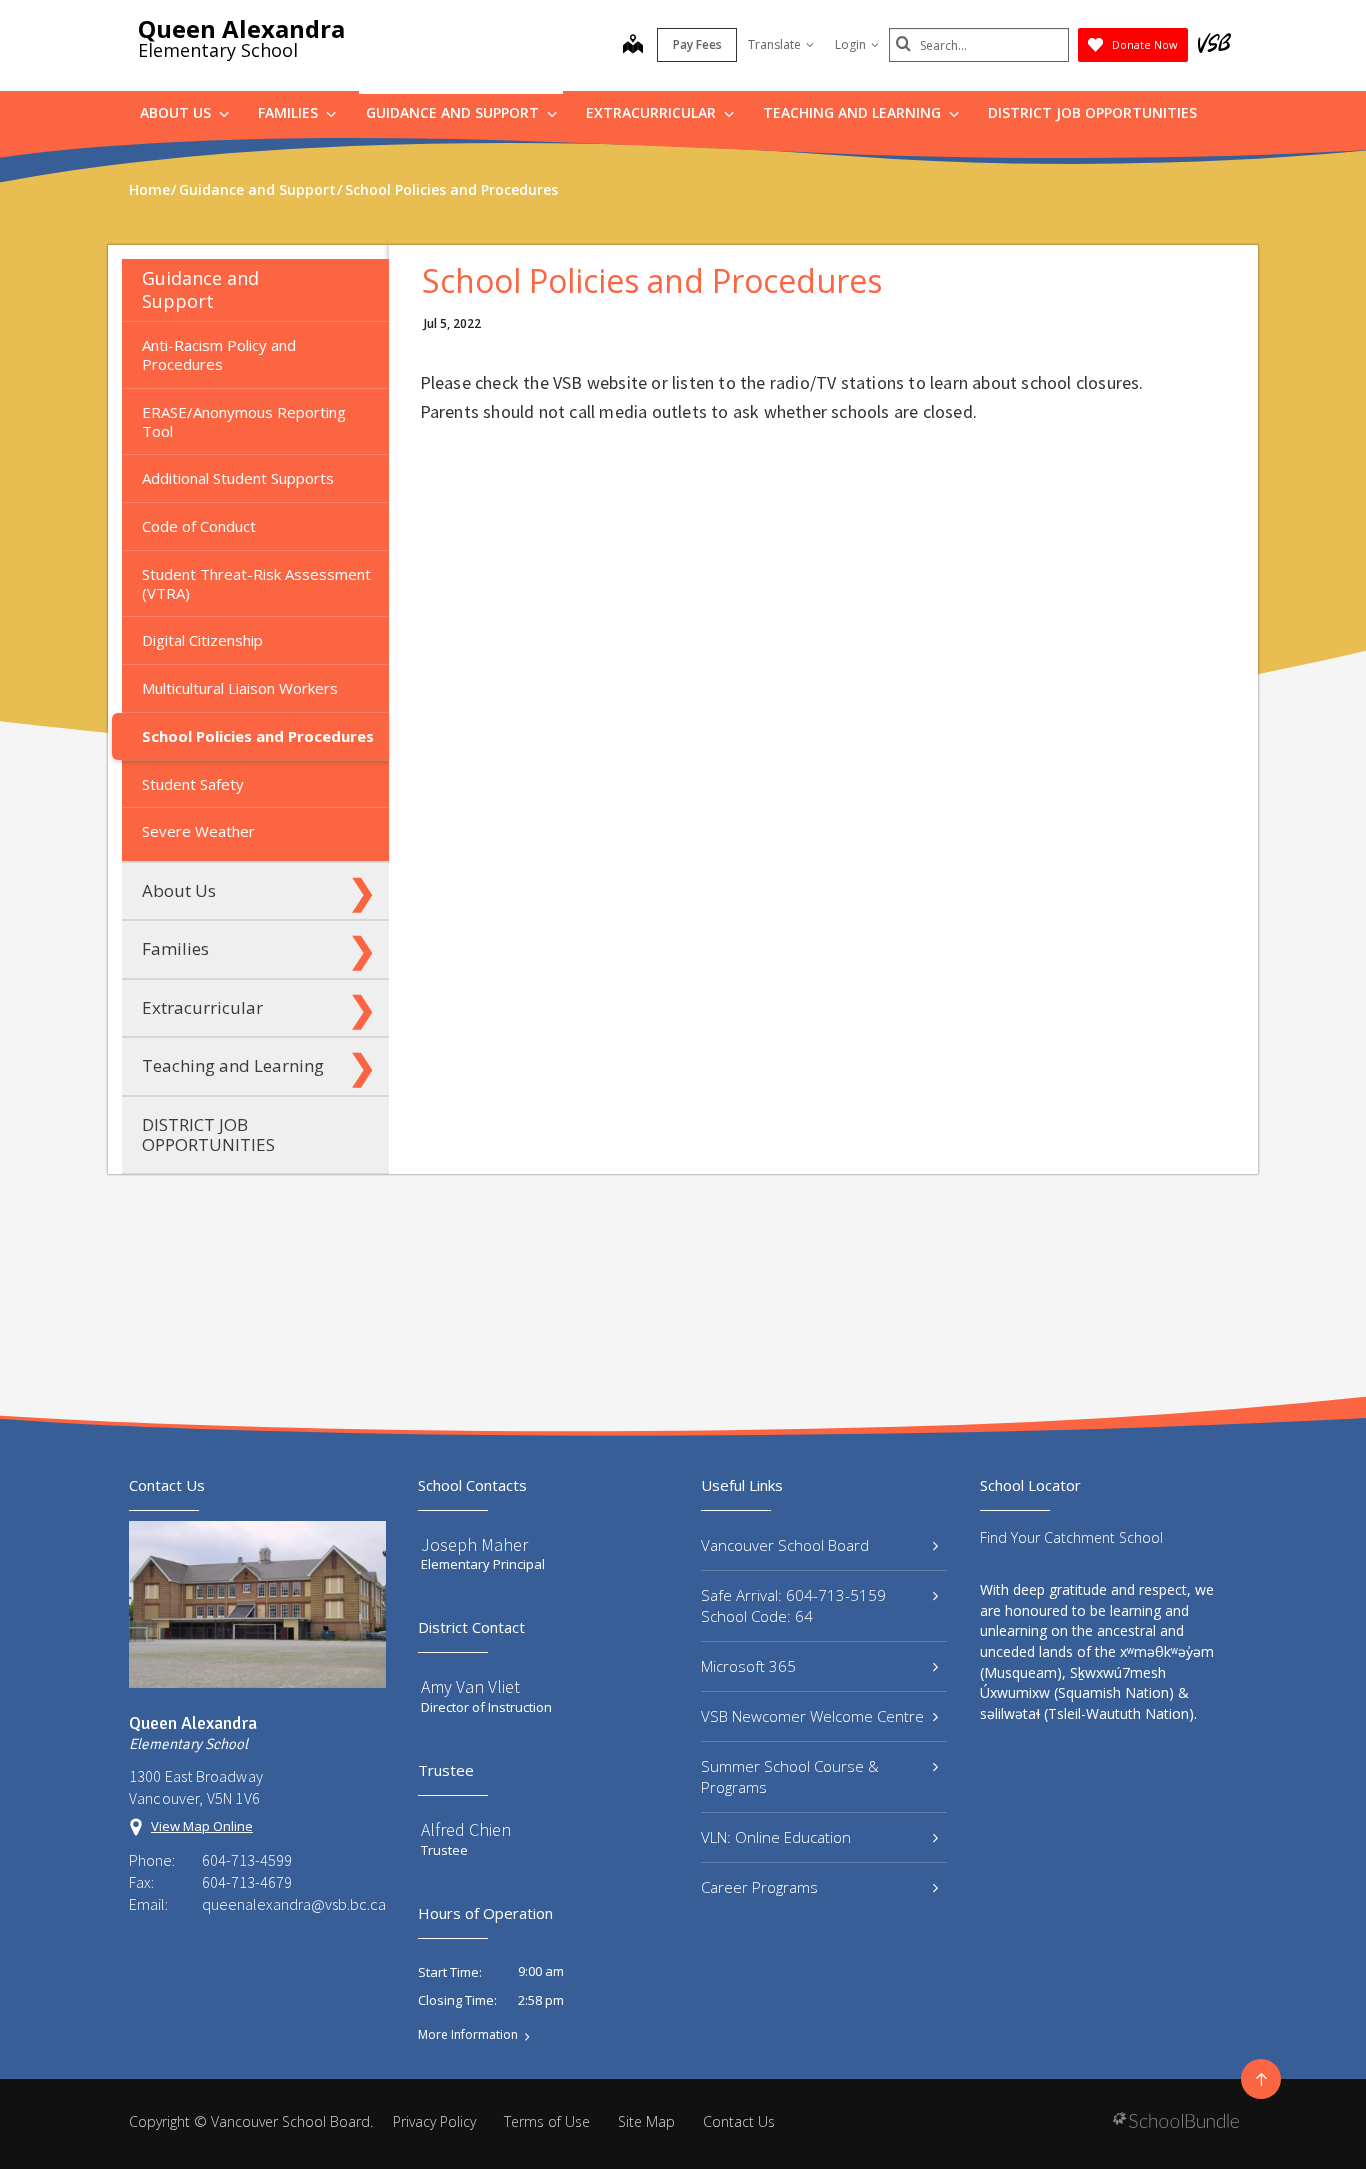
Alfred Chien (466, 1829)
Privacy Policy (434, 2121)
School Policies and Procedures (258, 736)
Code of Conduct (199, 526)
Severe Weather (198, 831)
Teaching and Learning (854, 112)
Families (290, 112)
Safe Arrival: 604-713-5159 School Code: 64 (793, 1605)
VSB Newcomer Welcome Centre (812, 1716)
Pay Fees (697, 44)
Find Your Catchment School (1071, 1537)
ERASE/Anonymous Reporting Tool (244, 421)
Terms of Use (547, 2121)
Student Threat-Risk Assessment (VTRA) (256, 583)
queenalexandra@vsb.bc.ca (294, 1904)
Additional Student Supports (238, 478)
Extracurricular (653, 112)
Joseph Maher (474, 1544)
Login (850, 44)
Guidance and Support (454, 112)
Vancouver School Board (785, 1545)
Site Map (646, 2121)
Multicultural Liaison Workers (240, 688)
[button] (362, 290)
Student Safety (193, 784)
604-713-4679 (247, 1882)
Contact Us (739, 2121)
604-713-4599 (247, 1860)
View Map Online (202, 1826)
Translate (774, 44)
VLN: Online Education (776, 1837)
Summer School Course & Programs (790, 1776)
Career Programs (759, 1887)
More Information (468, 2035)
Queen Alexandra (241, 28)
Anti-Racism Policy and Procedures (219, 354)
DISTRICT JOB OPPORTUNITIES (1092, 112)
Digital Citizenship (202, 640)
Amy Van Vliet (470, 1686)
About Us (177, 112)
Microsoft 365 (748, 1666)
